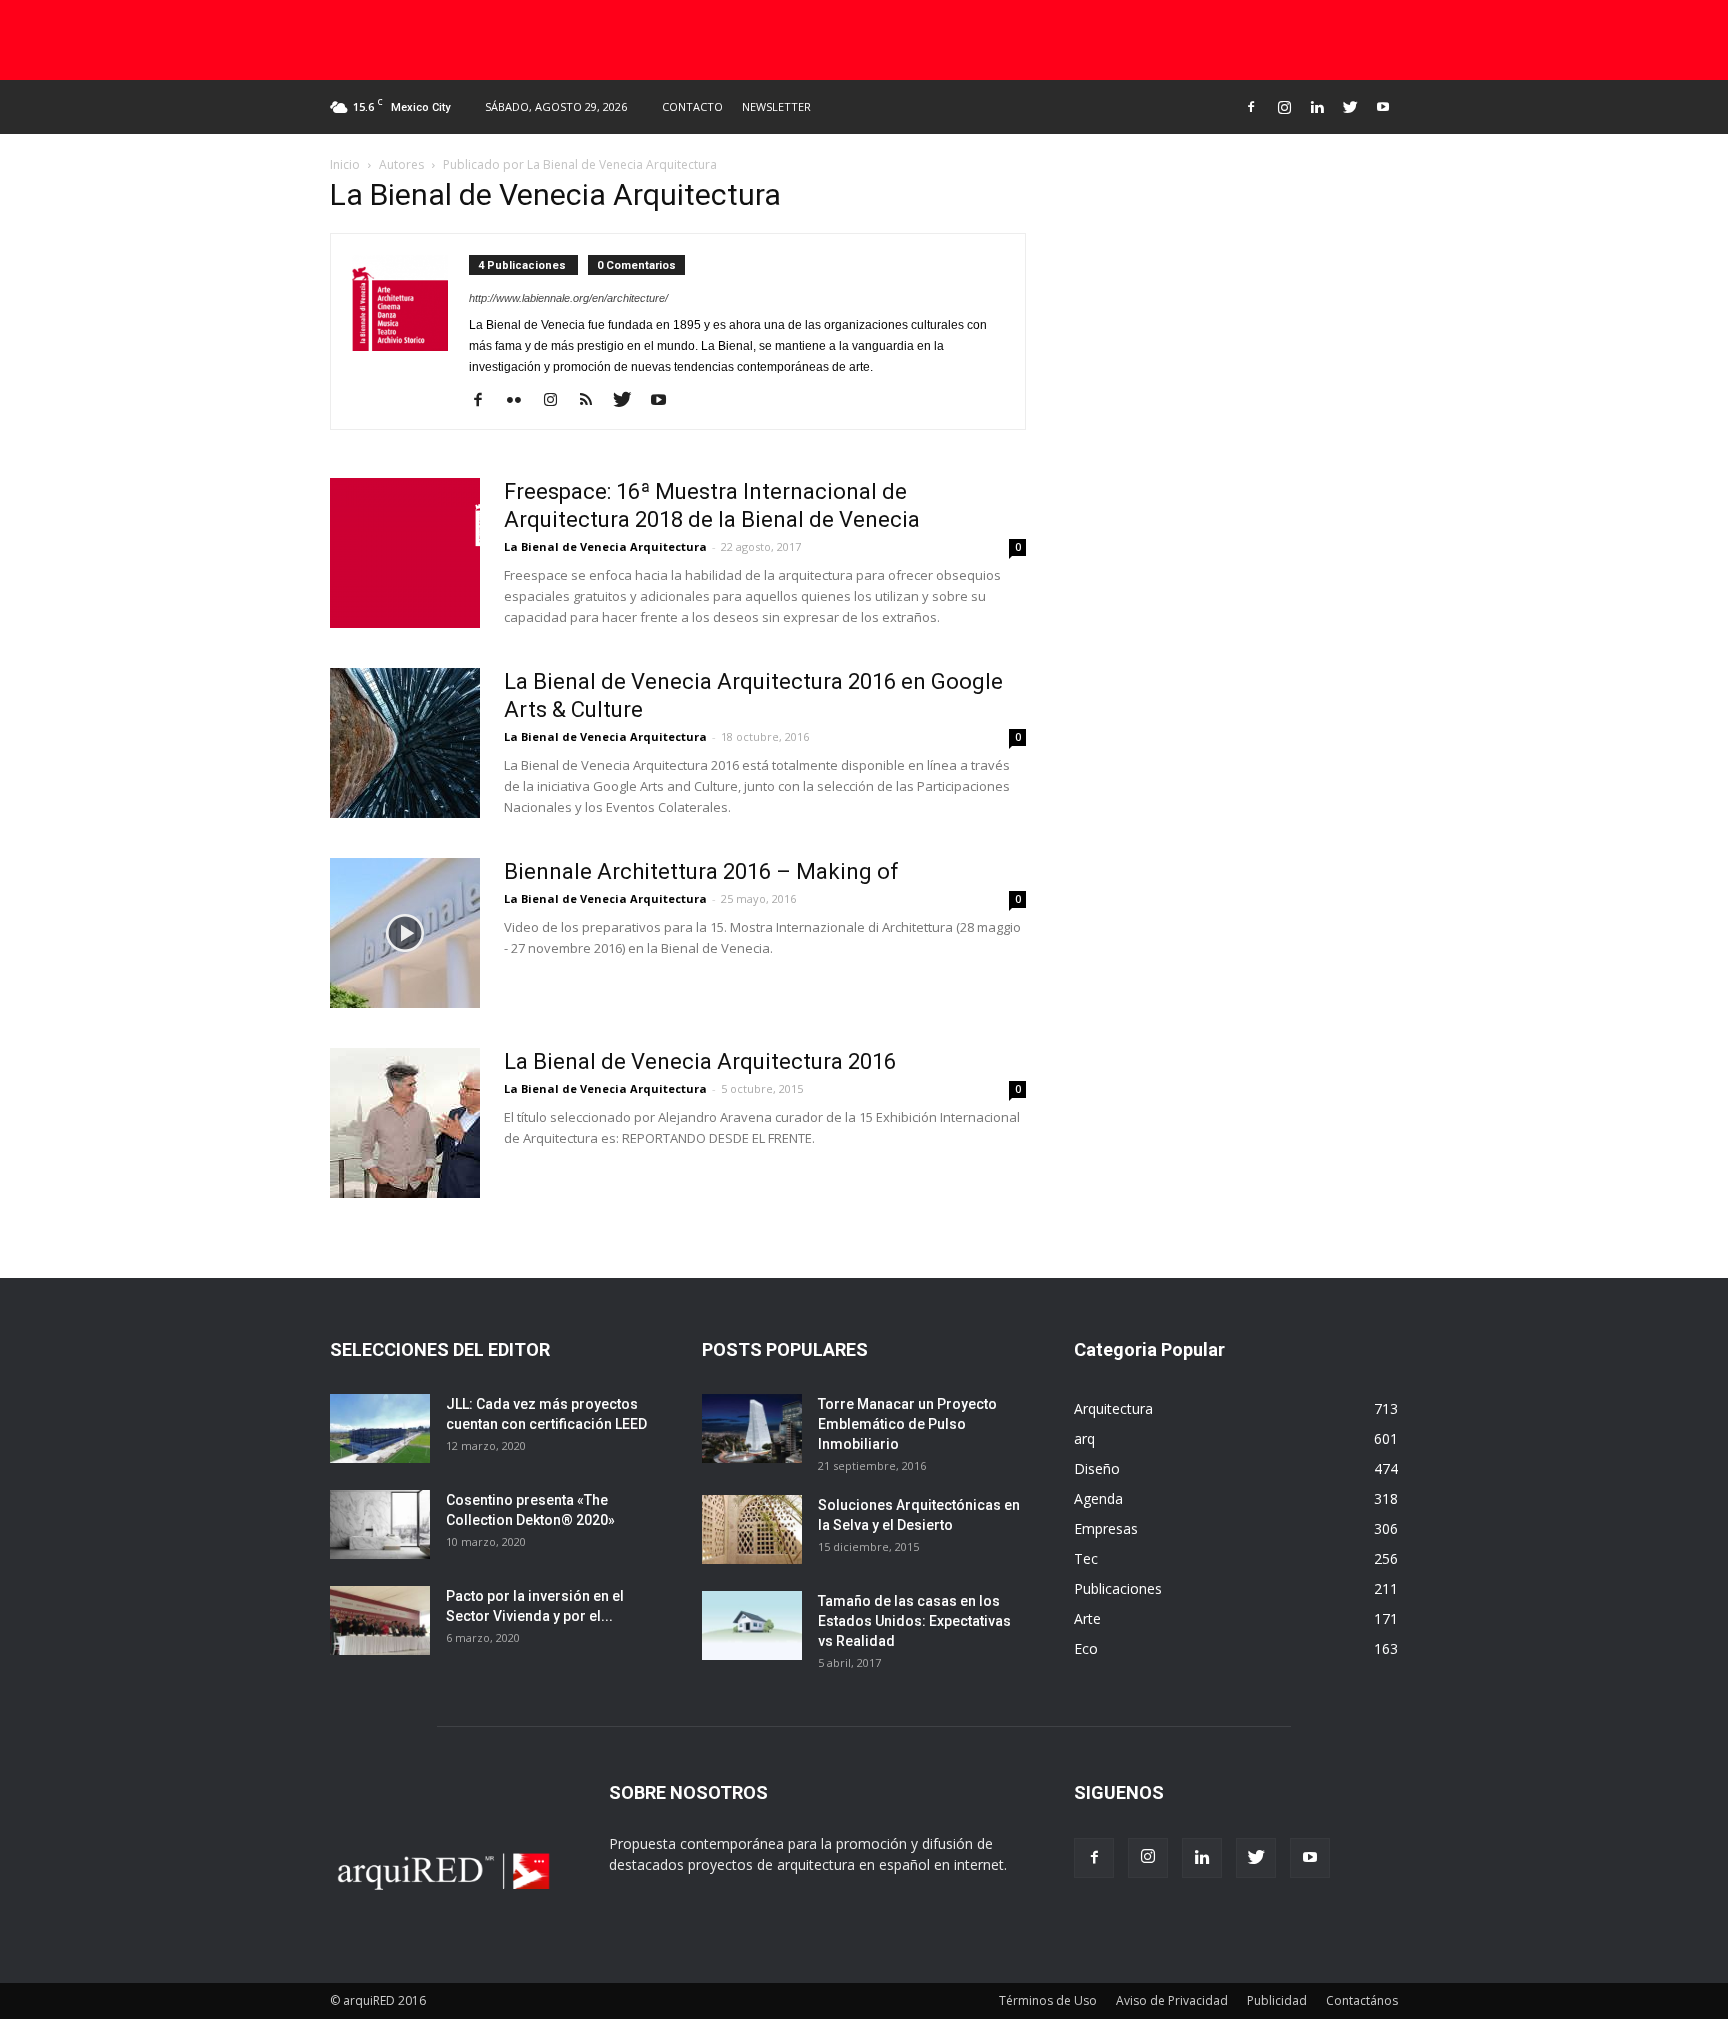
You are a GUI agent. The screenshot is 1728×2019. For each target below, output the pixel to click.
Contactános (1362, 2000)
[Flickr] (521, 401)
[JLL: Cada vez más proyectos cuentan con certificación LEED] (380, 1428)
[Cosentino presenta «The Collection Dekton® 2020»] (380, 1524)
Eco (1086, 1648)
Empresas (1106, 1528)
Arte (1087, 1618)
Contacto (692, 106)
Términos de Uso (1048, 2000)
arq (1084, 1438)
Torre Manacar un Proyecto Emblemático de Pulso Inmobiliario (907, 1424)
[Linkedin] (1317, 107)
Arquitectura (1113, 1408)
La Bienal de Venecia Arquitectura (605, 546)
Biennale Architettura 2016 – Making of (701, 871)
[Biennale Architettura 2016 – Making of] (405, 933)
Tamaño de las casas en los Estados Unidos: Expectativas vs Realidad (914, 1621)
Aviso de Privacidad (1172, 2000)
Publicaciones (1118, 1588)
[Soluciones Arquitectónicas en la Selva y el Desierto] (752, 1529)
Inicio (345, 164)
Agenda (1098, 1498)
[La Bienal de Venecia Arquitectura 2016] (405, 1123)
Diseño (1097, 1468)
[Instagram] (1284, 107)
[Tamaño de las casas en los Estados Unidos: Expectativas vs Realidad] (752, 1625)
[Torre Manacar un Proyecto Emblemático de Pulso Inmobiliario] (752, 1428)
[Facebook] (1251, 107)
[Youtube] (1383, 107)
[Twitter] (1350, 107)
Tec (1086, 1558)
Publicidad (1277, 2000)
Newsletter (776, 106)
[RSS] (593, 401)
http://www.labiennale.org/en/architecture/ (568, 298)
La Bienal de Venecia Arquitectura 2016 (700, 1061)
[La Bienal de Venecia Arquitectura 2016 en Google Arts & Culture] (405, 743)
